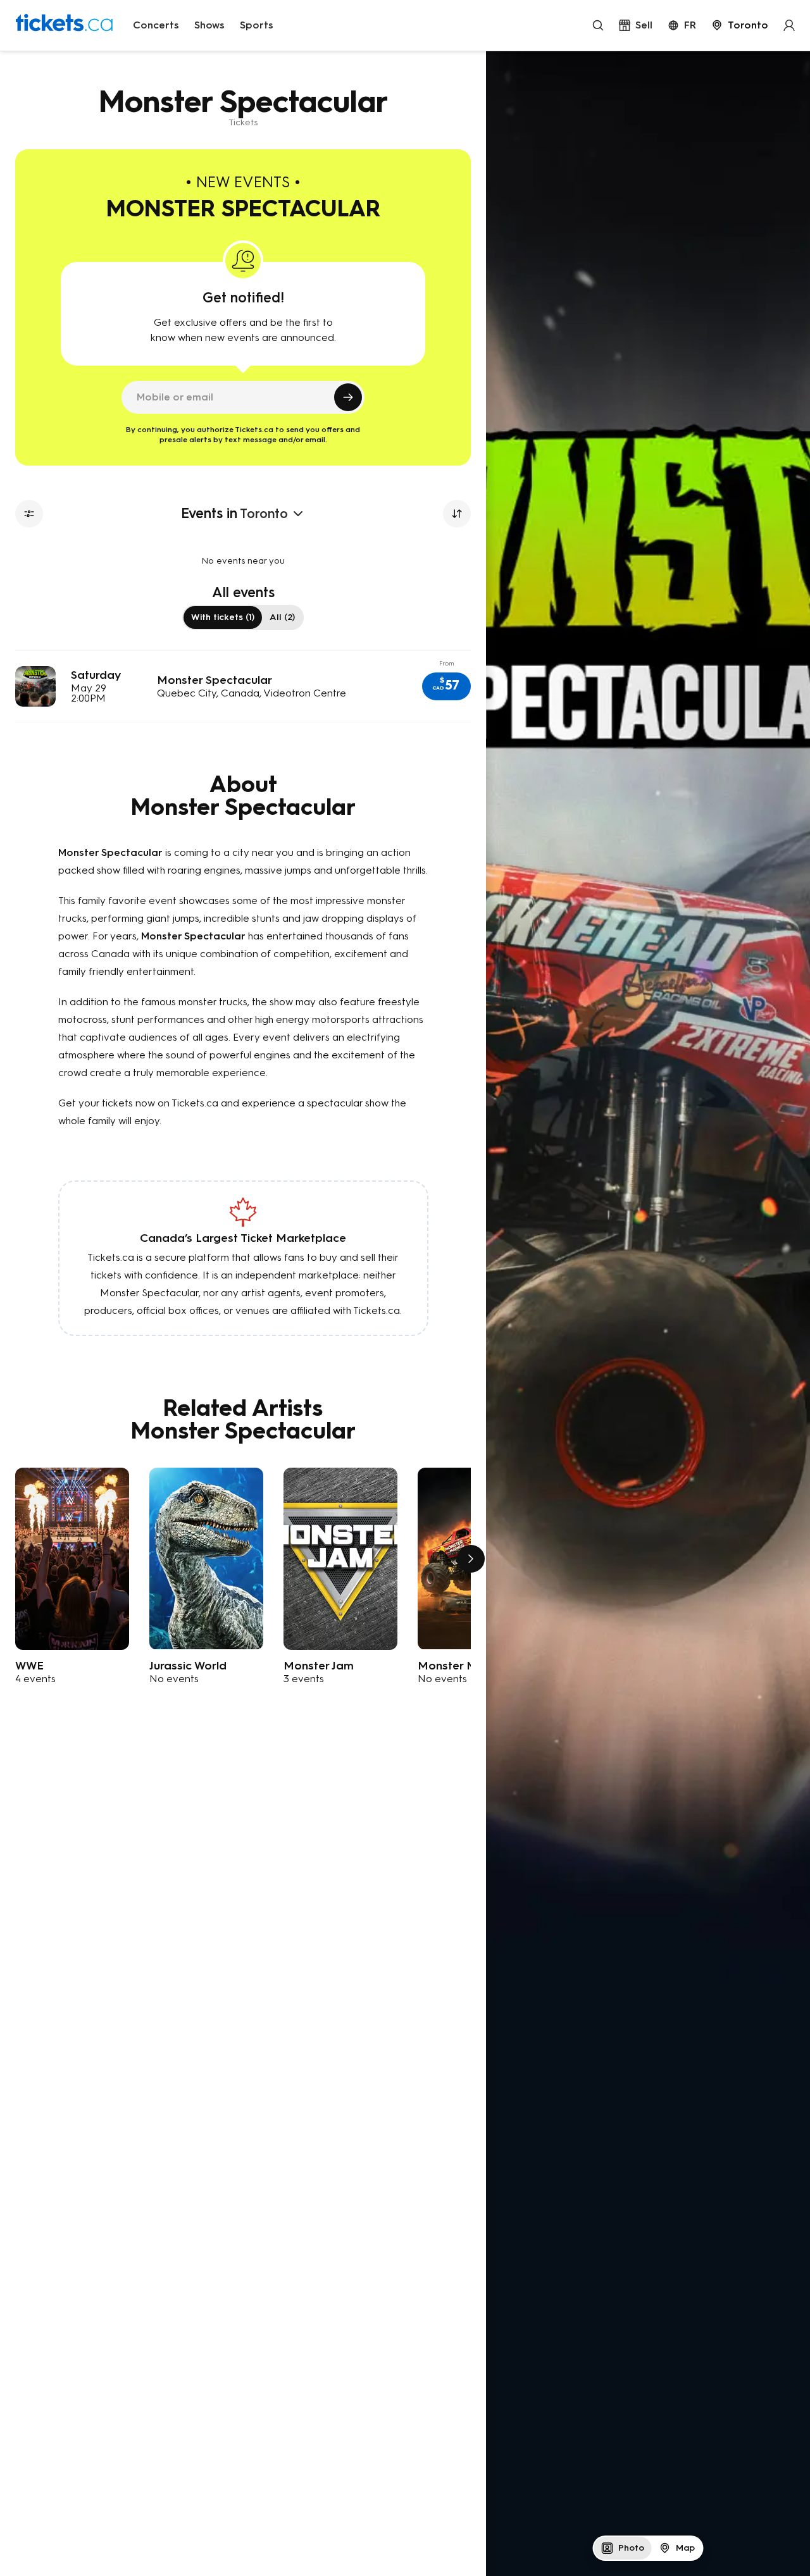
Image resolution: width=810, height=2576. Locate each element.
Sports (257, 25)
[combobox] (740, 25)
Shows (209, 25)
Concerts (156, 25)
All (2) (282, 617)
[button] (446, 686)
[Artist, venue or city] (598, 25)
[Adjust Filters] (29, 514)
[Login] (789, 25)
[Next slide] (471, 1559)
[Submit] (348, 397)
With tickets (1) (223, 617)
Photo (631, 2548)
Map (685, 2548)
